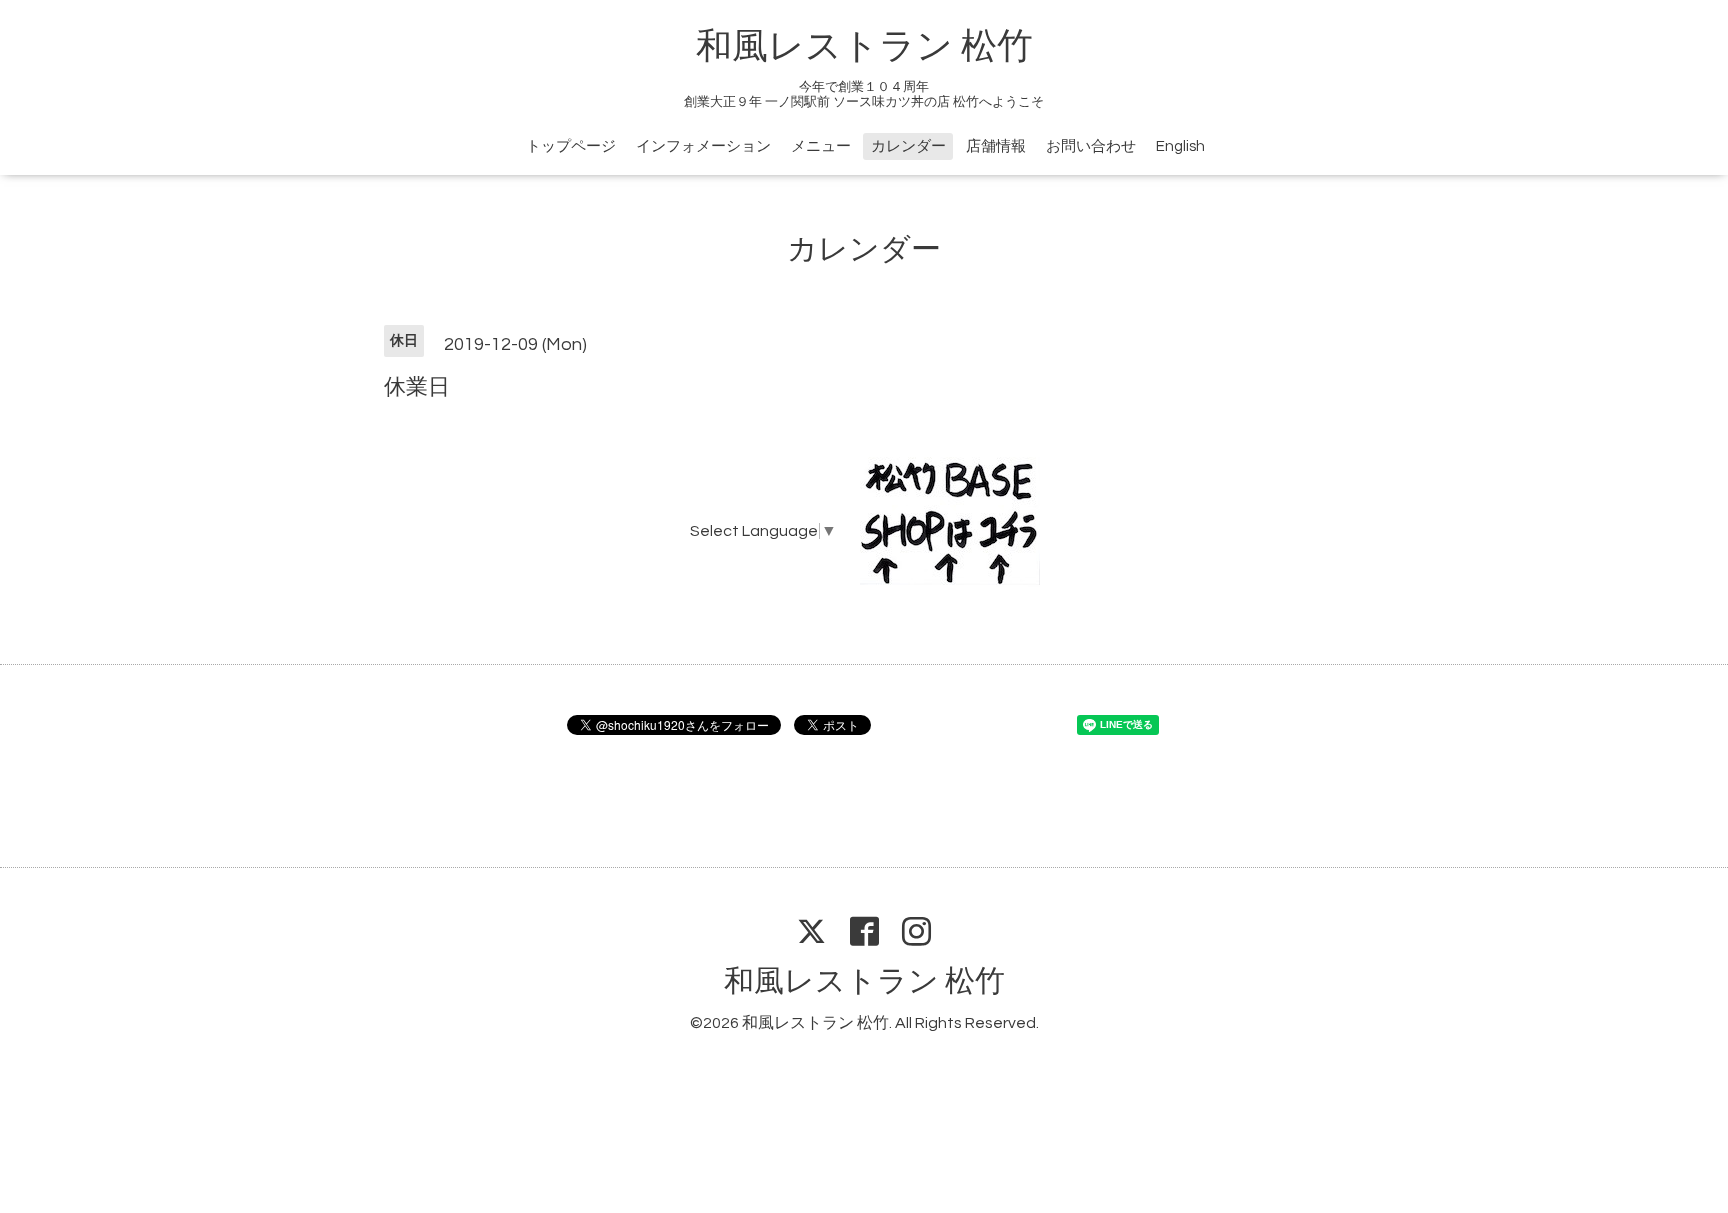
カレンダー (908, 146)
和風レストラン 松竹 (864, 47)
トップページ (571, 146)
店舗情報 (996, 146)
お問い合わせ (1091, 146)
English (1180, 146)
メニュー (821, 146)
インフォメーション (703, 146)
